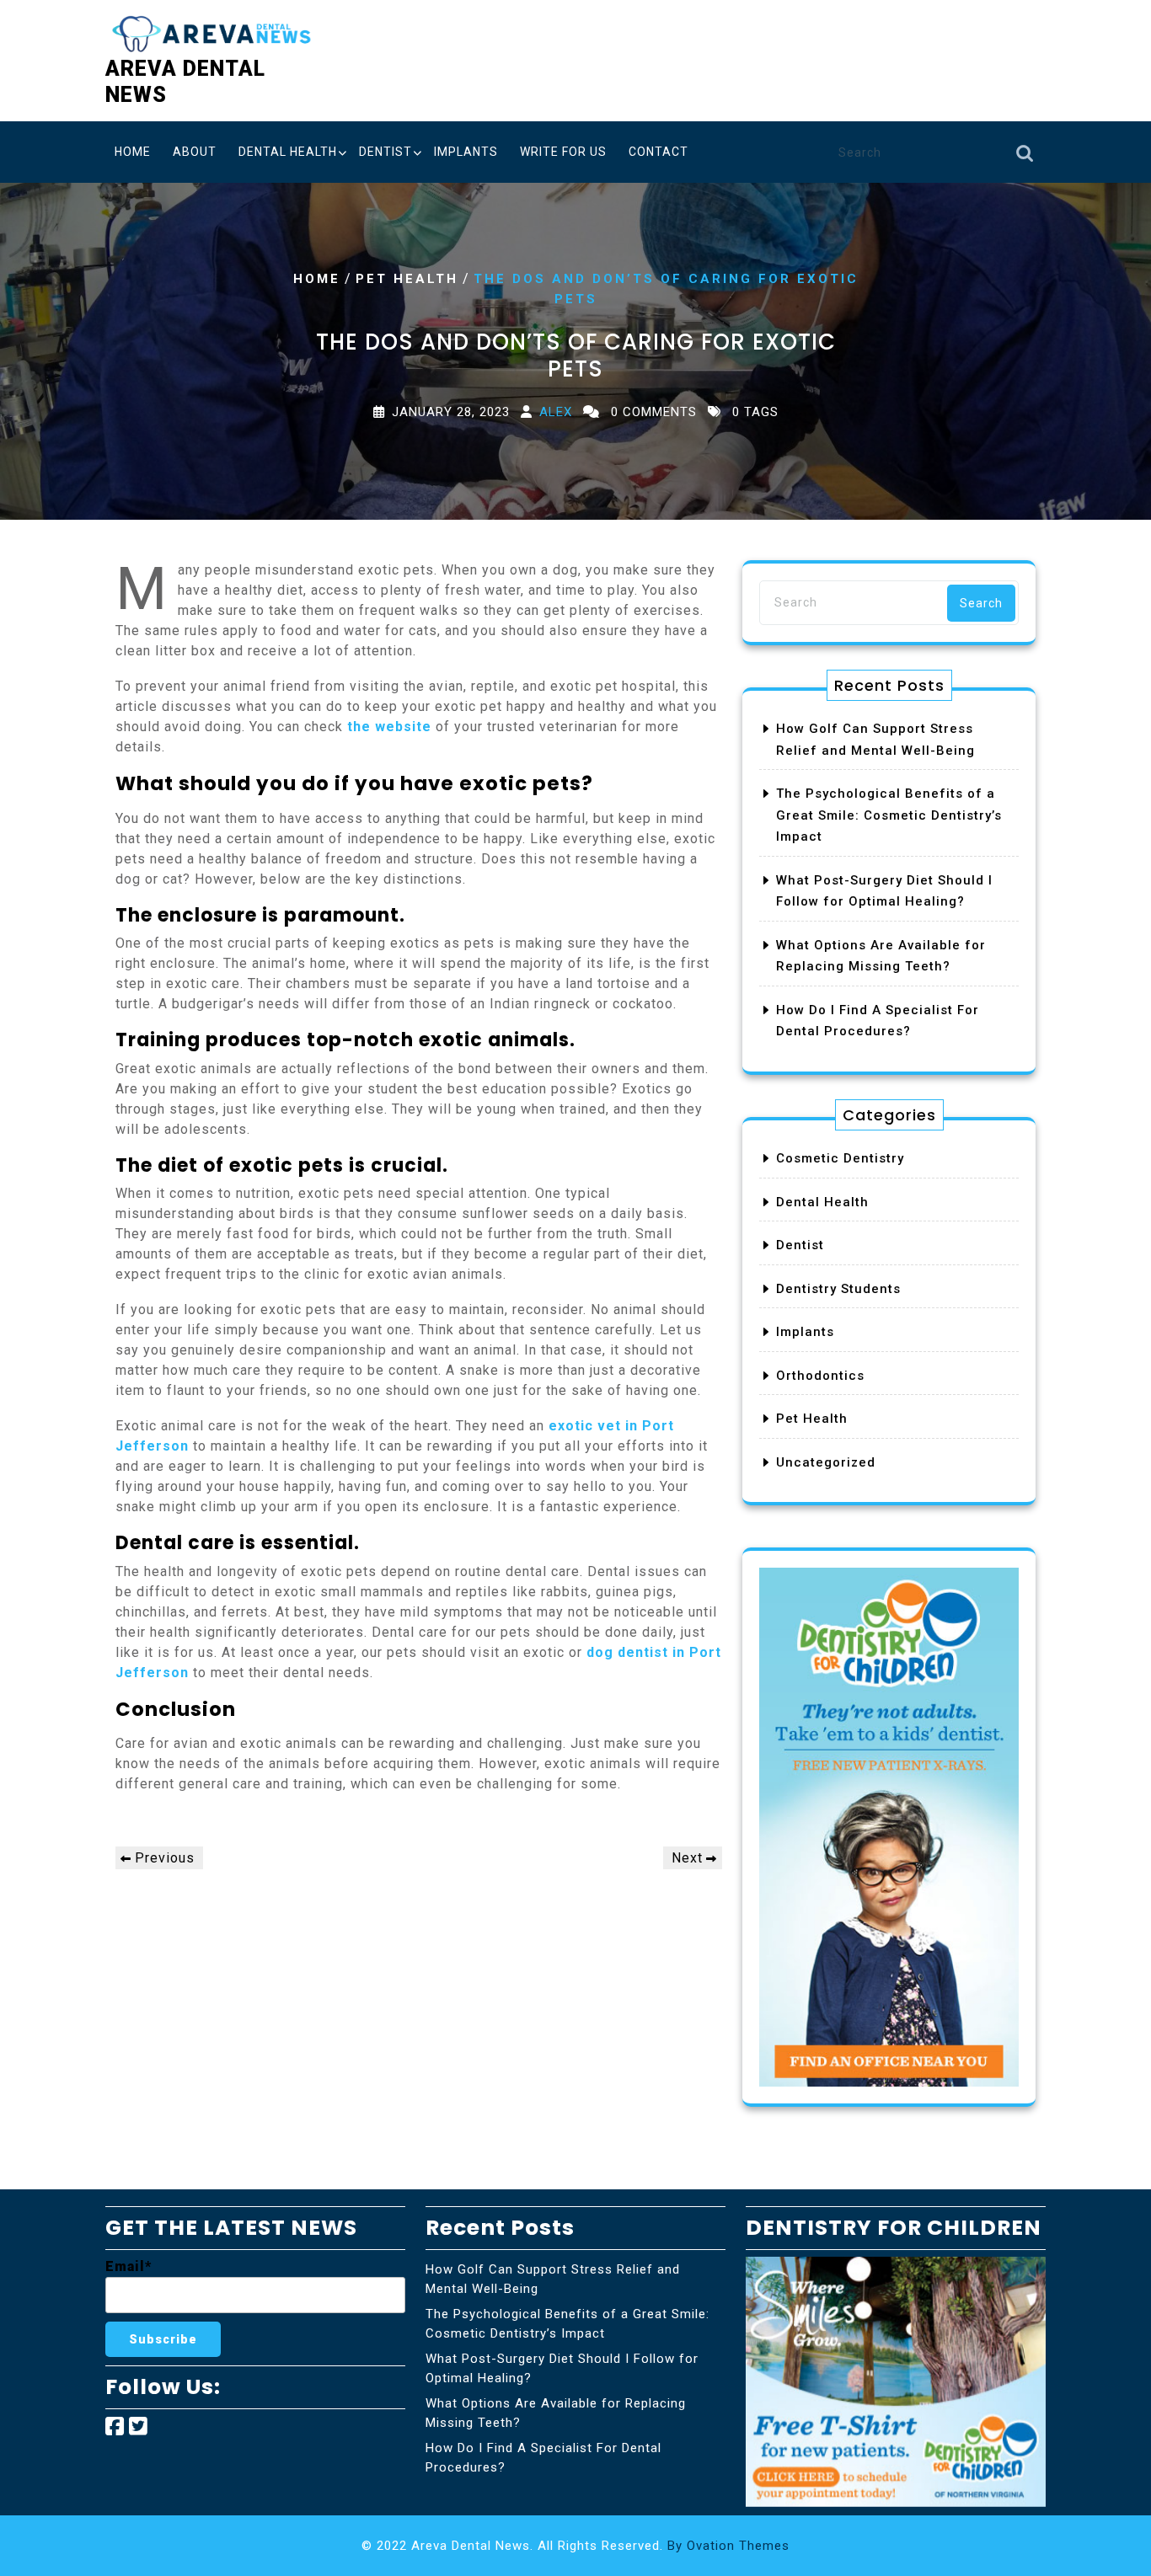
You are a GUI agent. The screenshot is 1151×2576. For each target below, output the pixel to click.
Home (133, 152)
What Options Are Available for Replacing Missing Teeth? (556, 2413)
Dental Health (288, 152)
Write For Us (563, 152)
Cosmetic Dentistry (840, 1158)
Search (1025, 158)
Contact (658, 152)
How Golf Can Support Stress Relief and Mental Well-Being (553, 2279)
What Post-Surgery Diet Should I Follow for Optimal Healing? (562, 2368)
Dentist (385, 152)
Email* (128, 2266)
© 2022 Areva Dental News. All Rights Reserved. (575, 2546)
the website (389, 727)
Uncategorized (826, 1462)
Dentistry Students (838, 1289)
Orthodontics (820, 1376)
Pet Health (407, 279)
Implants (466, 152)
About (195, 152)
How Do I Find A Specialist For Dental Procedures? (543, 2458)
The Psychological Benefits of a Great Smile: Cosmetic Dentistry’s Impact (889, 815)
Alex (556, 411)
